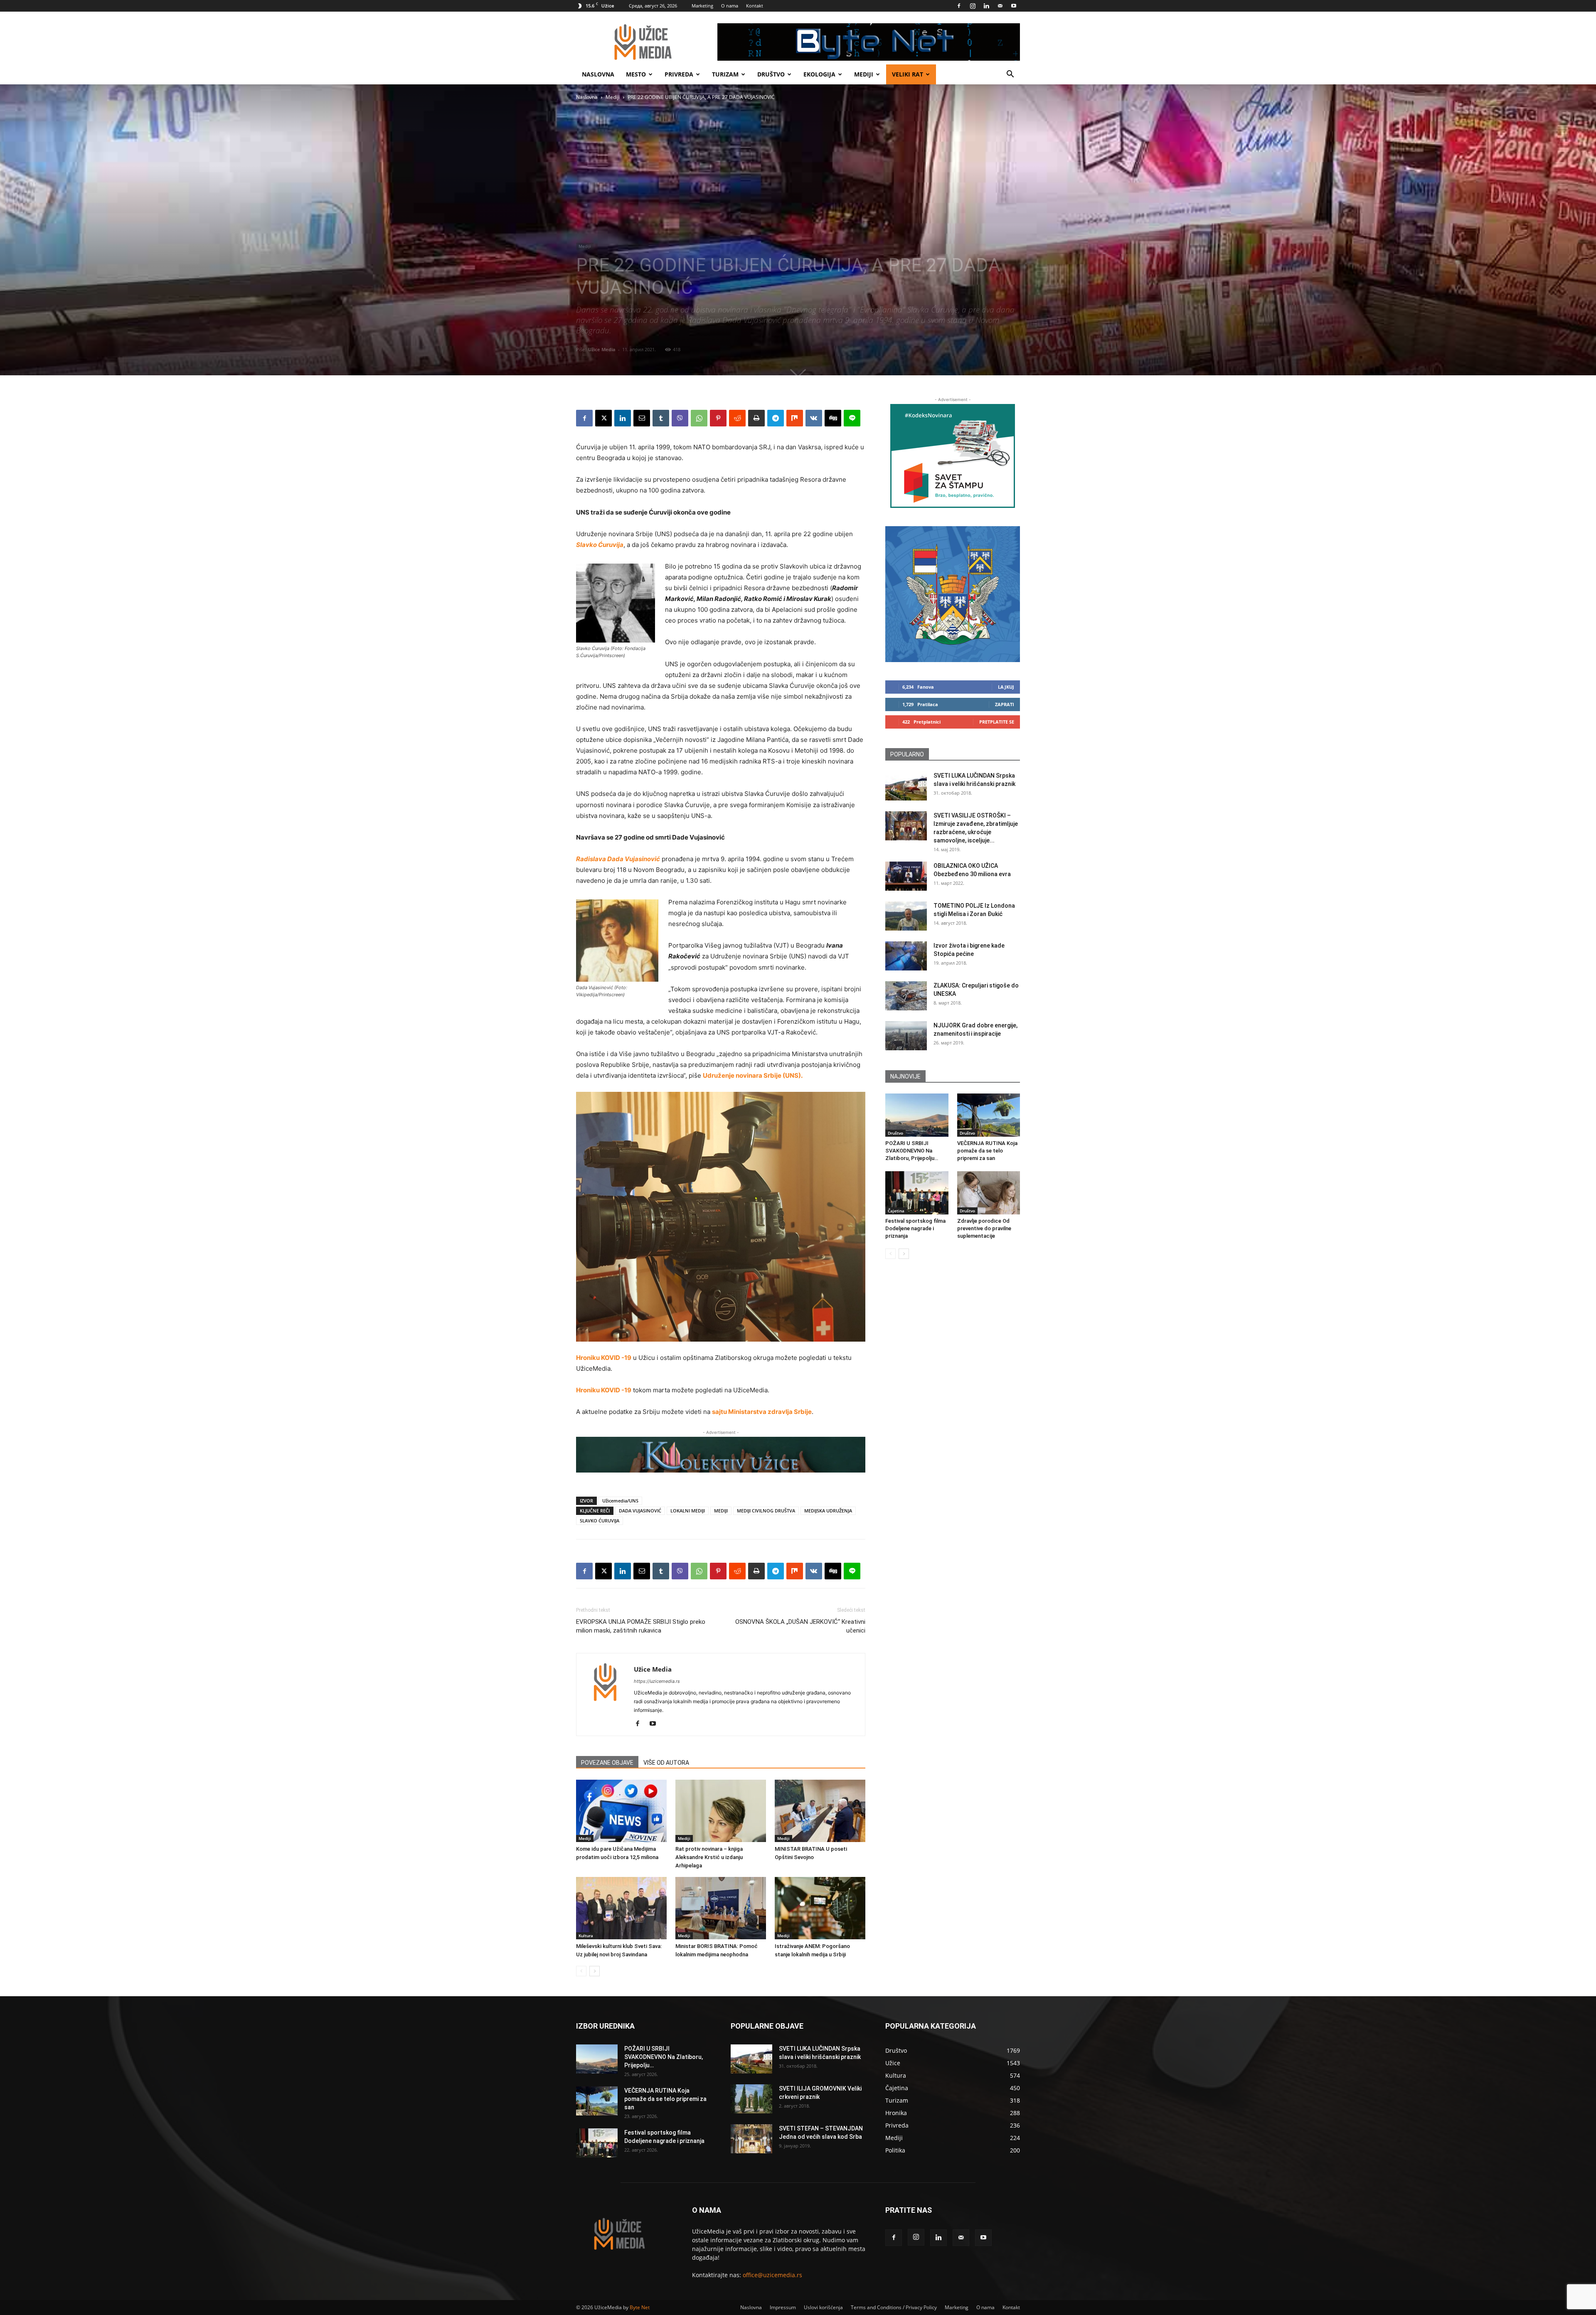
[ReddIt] (737, 418)
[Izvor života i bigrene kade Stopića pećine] (906, 956)
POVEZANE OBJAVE (607, 1763)
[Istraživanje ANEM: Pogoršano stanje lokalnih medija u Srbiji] (820, 1908)
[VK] (814, 418)
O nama (730, 6)
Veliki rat (908, 74)
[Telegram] (776, 418)
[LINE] (852, 418)
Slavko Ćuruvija (600, 545)
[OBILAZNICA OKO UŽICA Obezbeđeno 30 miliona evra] (906, 876)
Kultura (586, 1936)
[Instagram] (973, 6)
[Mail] (1000, 6)
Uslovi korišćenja (823, 2307)
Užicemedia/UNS (620, 1501)
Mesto (636, 74)
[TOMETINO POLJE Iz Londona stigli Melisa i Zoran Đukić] (906, 916)
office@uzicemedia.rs (772, 2275)
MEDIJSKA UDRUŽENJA (828, 1511)
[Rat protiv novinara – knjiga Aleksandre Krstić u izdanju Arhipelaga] (721, 1811)
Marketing (702, 6)
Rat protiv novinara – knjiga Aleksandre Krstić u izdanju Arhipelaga (709, 1857)
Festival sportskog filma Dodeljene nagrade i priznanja (915, 1228)
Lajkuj (1006, 687)
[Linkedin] (986, 6)
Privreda (679, 74)
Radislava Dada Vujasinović (618, 859)
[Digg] (833, 418)
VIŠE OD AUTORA (666, 1763)
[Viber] (680, 418)
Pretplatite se (997, 722)
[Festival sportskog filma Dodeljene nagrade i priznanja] (917, 1193)
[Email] (642, 418)
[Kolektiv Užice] (721, 1455)
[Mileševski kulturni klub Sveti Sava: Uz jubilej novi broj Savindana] (621, 1908)
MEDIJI (721, 1511)
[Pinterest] (718, 418)
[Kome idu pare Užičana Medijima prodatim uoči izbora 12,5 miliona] (621, 1811)
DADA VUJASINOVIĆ (640, 1511)
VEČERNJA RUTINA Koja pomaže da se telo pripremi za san (987, 1151)
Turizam (725, 74)
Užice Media (602, 349)
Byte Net (640, 2307)
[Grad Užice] (953, 594)
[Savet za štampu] (953, 456)
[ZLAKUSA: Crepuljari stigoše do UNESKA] (906, 996)
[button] (1010, 75)
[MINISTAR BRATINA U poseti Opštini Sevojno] (820, 1811)
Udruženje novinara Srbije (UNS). (753, 1075)
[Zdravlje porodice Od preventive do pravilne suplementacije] (989, 1193)
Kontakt (755, 6)
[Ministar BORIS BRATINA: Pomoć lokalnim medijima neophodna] (721, 1908)
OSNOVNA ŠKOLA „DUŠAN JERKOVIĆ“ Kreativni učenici (800, 1626)
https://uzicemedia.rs (657, 1681)
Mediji (864, 74)
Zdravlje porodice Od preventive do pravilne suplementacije (984, 1228)
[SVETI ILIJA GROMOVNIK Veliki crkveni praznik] (751, 2099)
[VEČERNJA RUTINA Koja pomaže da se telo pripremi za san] (989, 1115)
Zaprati (1005, 704)
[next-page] (595, 1971)
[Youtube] (1014, 6)
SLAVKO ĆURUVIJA (600, 1521)
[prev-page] (581, 1971)
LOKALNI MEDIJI (688, 1511)
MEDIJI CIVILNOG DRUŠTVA (766, 1511)
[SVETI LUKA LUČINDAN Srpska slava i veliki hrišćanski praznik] (906, 786)
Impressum (783, 2307)
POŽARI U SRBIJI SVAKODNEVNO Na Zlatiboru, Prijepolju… (912, 1151)
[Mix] (795, 418)
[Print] (756, 418)
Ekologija (819, 74)
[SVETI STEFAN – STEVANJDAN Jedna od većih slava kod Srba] (751, 2139)
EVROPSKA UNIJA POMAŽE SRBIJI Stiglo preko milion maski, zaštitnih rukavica (641, 1626)
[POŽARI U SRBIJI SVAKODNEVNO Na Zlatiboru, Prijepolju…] (917, 1115)
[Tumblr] (661, 418)
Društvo (771, 74)
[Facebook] (959, 6)
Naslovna (598, 74)
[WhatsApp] (699, 418)
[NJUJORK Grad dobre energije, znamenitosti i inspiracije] (906, 1036)
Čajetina (896, 1211)
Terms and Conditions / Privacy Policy (894, 2307)
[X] (603, 418)
